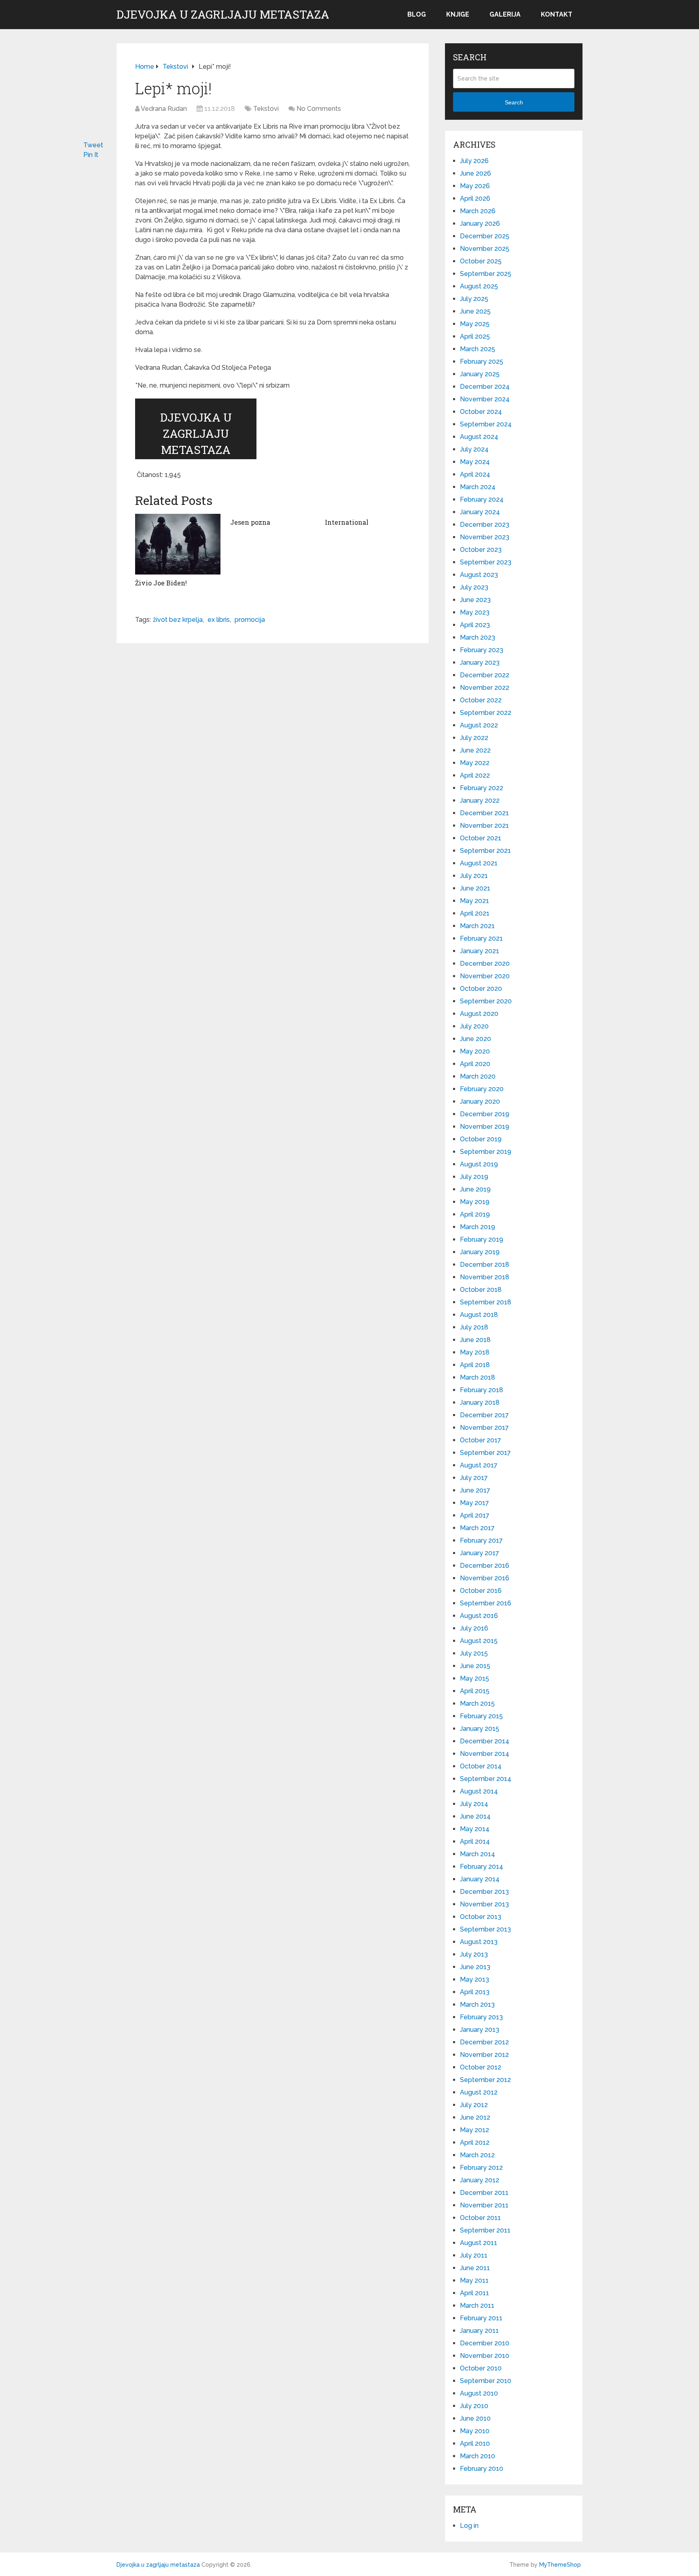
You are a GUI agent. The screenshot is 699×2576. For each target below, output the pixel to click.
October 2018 (481, 1290)
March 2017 (477, 1528)
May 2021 (474, 901)
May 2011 (474, 2280)
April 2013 (475, 1992)
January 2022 (480, 800)
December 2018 (485, 1265)
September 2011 (485, 2230)
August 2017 (479, 1465)
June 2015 (475, 1666)
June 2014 (475, 1816)
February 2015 (481, 1716)
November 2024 (485, 399)
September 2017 (485, 1453)
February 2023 (482, 650)
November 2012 (484, 2055)
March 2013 (477, 2005)
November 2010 (485, 2356)
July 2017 (474, 1478)
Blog (417, 14)
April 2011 (474, 2293)
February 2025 (482, 361)
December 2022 (485, 675)
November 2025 (485, 249)
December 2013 (484, 1892)
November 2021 (484, 826)
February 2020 (482, 1089)
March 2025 (478, 349)
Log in (469, 2526)
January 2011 (479, 2331)
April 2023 (475, 625)
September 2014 (486, 1779)
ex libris (219, 620)
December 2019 (485, 1114)
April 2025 (475, 336)
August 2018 (479, 1315)
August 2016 (479, 1616)
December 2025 (485, 236)
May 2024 (475, 462)
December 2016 (485, 1566)
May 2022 (475, 763)
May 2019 (475, 1202)
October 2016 (481, 1591)
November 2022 (485, 688)
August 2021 (479, 863)
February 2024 (482, 499)
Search (514, 102)
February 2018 (482, 1390)
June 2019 (475, 1189)
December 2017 (484, 1415)
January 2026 (480, 224)
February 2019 (482, 1239)
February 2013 (481, 2017)
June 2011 (475, 2268)
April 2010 (475, 2443)
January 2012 (480, 2180)
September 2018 (486, 1302)
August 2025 (479, 286)
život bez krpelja (178, 620)
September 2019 (486, 1152)
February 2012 (481, 2168)
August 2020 (479, 1014)
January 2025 (480, 374)
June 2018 (475, 1340)
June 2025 (475, 311)
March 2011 (477, 2306)
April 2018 (475, 1365)
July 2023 (474, 587)
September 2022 (486, 713)
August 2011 (479, 2243)
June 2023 (475, 600)
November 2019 (485, 1127)
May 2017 (474, 1503)
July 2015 (474, 1653)
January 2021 (480, 951)
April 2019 (475, 1214)
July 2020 (474, 1026)
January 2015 (480, 1729)
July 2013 (474, 1954)
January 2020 (480, 1101)
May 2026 (475, 186)
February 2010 (482, 2469)
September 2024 (486, 424)
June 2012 (475, 2117)
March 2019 (478, 1227)
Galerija (505, 14)
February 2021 (481, 938)
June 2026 (476, 173)
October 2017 (481, 1440)
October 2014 (481, 1766)
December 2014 (485, 1741)
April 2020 (475, 1064)
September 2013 (485, 1929)
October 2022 (481, 700)
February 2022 (482, 788)
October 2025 (481, 261)
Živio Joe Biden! (161, 583)
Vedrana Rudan (164, 109)
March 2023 (478, 637)
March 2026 (478, 211)
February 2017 (481, 1540)
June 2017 (475, 1490)
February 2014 (482, 1867)
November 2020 (485, 976)
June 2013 (475, 1967)
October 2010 (481, 2368)
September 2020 (486, 1001)
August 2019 (479, 1164)
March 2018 (478, 1377)
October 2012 (481, 2067)
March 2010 (478, 2456)
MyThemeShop (560, 2565)
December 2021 (484, 813)
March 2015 (477, 1704)
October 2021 (481, 838)
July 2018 (474, 1327)
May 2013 (474, 1979)
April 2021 (475, 913)
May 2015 (474, 1678)
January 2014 (480, 1879)
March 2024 (478, 487)
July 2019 (474, 1177)
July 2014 (474, 1804)
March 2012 (477, 2155)
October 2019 (481, 1139)
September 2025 (486, 274)
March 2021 (477, 926)
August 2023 (479, 575)
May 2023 (475, 612)
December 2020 (485, 964)
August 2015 (479, 1641)
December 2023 (485, 525)
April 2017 (475, 1515)
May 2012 (474, 2130)
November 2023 (485, 537)
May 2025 (475, 324)
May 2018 (475, 1352)
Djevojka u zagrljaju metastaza (223, 15)
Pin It (91, 155)
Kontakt (557, 14)
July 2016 (474, 1628)
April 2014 (475, 1841)
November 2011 (484, 2205)
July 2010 (474, 2406)
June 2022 (475, 750)
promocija (250, 620)
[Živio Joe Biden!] (178, 544)
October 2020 (481, 989)
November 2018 (485, 1277)
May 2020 (475, 1051)
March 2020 (478, 1076)
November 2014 (485, 1754)
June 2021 (475, 888)
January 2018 (480, 1402)
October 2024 (481, 412)
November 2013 (484, 1904)
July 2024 (474, 449)
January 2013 (480, 2030)
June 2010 (475, 2418)
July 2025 (474, 299)
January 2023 (480, 663)
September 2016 (486, 1603)
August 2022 (479, 725)
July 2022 (474, 738)
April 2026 (475, 198)
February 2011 (481, 2318)
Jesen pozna (250, 522)
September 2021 (485, 851)
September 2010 (486, 2381)
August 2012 (479, 2092)
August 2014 (479, 1791)
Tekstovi (266, 109)
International (347, 522)
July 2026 (474, 161)
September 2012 (485, 2080)
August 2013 (479, 1942)
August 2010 (479, 2393)
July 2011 (474, 2255)
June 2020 (476, 1039)
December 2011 (484, 2193)
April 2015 (475, 1691)
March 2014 (478, 1854)
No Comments (319, 109)
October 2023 (481, 550)
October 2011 (480, 2218)
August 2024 (479, 437)
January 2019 (480, 1252)
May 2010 (475, 2431)
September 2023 (486, 562)
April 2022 (475, 775)
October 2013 (481, 1917)
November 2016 (485, 1578)
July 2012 (474, 2105)
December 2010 (485, 2343)
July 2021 (474, 876)
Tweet (93, 145)
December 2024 (485, 387)
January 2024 (480, 512)
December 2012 (484, 2042)
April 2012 (475, 2142)
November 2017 (484, 1428)
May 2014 (475, 1829)
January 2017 (480, 1553)
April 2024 (475, 474)
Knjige (458, 14)
